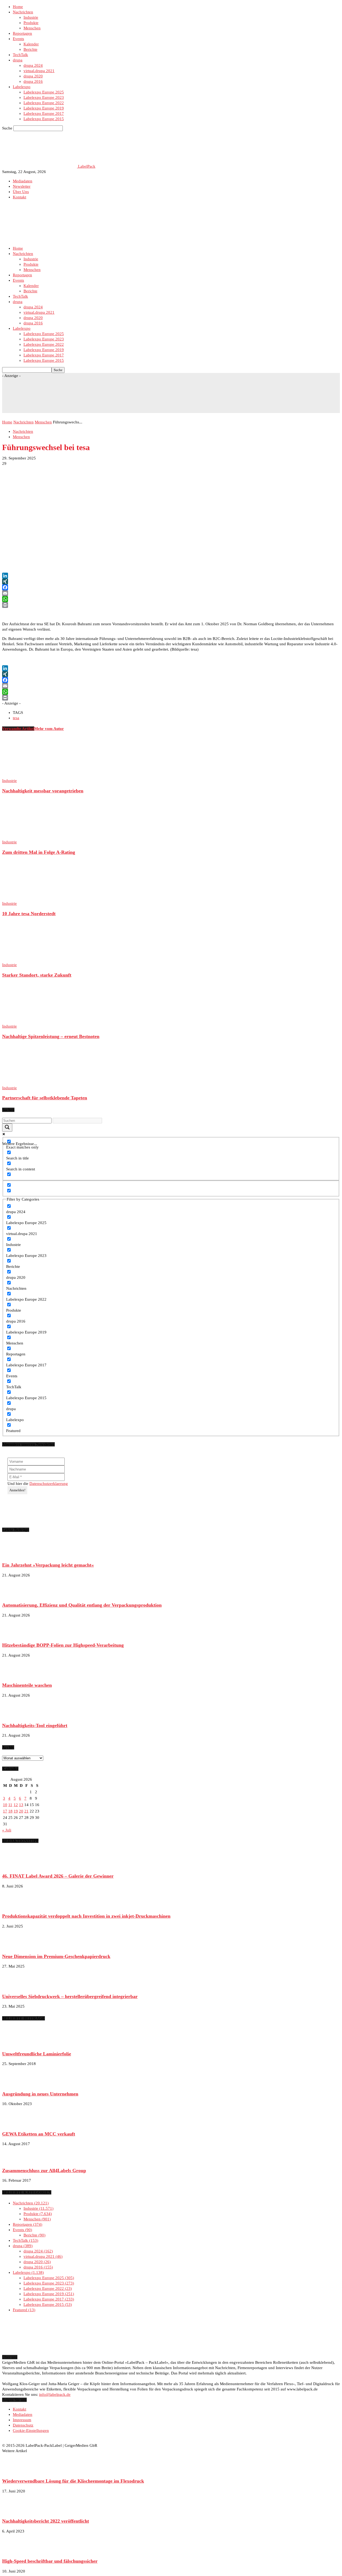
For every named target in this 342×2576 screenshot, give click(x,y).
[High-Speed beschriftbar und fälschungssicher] (15, 2551)
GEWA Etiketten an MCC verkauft (39, 2134)
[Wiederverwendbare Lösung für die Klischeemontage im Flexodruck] (15, 2471)
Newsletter (22, 186)
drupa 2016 (33, 81)
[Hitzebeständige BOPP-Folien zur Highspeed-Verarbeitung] (15, 1635)
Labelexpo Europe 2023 (44, 97)
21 (26, 1811)
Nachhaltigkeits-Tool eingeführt (35, 1725)
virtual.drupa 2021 (39, 71)
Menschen (32, 28)
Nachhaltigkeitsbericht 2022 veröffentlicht (46, 2521)
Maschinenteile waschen (27, 1685)
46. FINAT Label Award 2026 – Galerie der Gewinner (58, 1876)
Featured (23, 2310)
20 (21, 1811)
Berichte (30, 49)
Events (18, 39)
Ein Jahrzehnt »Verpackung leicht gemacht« (48, 1565)
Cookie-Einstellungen (31, 2431)
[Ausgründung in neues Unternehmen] (15, 2084)
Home (18, 7)
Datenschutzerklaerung (49, 1484)
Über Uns (21, 192)
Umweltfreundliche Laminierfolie (37, 2054)
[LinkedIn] (171, 576)
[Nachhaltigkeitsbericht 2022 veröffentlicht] (15, 2511)
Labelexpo (22, 87)
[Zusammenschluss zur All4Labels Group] (15, 2160)
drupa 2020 (33, 76)
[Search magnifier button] (7, 1128)
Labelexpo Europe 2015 (44, 119)
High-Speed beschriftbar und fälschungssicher (50, 2561)
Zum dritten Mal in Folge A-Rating (39, 852)
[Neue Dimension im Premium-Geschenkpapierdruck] (15, 1946)
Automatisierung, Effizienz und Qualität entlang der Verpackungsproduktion (82, 1605)
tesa (16, 718)
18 (10, 1811)
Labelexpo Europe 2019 (44, 108)
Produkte (31, 23)
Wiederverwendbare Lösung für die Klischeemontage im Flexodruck (73, 2481)
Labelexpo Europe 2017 (44, 113)
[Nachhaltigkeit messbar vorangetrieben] (31, 775)
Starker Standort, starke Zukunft (37, 975)
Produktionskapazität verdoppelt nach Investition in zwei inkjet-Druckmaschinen (86, 1916)
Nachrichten (23, 12)
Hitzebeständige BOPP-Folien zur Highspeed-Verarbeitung (63, 1645)
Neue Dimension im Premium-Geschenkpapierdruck (56, 1956)
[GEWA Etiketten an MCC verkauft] (15, 2124)
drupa (18, 60)
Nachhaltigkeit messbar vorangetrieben (43, 791)
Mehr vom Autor (49, 729)
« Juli (7, 1830)
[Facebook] (171, 587)
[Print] (171, 605)
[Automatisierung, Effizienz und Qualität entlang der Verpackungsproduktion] (15, 1595)
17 (5, 1811)
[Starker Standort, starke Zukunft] (31, 959)
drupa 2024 (33, 65)
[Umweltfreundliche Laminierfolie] (15, 2044)
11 (10, 1805)
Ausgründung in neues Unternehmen (40, 2094)
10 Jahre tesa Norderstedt (29, 914)
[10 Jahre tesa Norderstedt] (31, 898)
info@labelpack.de (55, 2394)
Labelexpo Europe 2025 (44, 92)
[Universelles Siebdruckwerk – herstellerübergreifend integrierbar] (15, 1986)
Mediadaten (23, 181)
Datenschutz (23, 2425)
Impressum (22, 2420)
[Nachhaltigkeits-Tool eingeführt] (15, 1715)
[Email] (171, 593)
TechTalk (20, 55)
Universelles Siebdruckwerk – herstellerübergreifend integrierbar (70, 1996)
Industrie (31, 17)
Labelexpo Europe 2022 (44, 103)
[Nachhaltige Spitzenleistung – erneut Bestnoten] (31, 1021)
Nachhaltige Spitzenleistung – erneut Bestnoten (51, 1036)
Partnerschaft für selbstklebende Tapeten (45, 1098)
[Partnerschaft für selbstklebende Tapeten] (31, 1083)
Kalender (31, 44)
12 (16, 1805)
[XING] (171, 581)
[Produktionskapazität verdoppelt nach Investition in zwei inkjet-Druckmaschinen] (15, 1906)
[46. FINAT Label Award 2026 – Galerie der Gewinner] (15, 1866)
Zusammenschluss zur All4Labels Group (44, 2170)
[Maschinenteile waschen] (15, 1675)
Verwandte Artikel (18, 729)
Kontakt (20, 197)
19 (16, 1811)
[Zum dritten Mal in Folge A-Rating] (31, 837)
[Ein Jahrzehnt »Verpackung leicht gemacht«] (15, 1555)
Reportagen (22, 33)
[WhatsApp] (171, 599)
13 (21, 1805)
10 (5, 1805)
